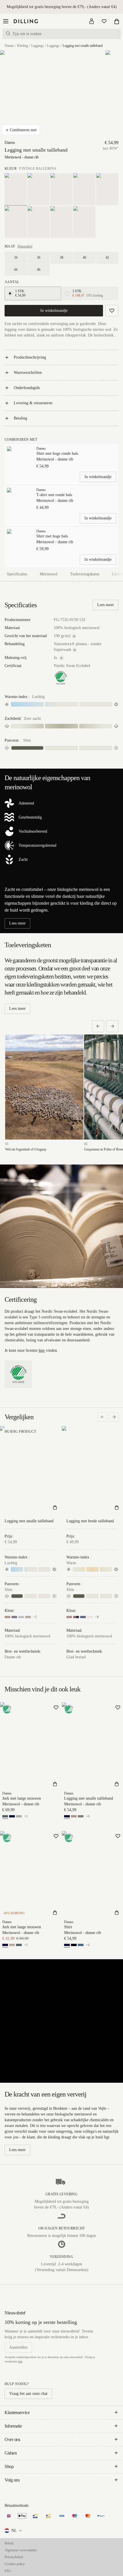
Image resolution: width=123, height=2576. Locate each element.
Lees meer (106, 605)
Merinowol (49, 574)
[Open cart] (117, 21)
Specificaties (17, 574)
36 (39, 258)
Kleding (23, 46)
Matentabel (25, 246)
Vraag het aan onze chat (28, 2394)
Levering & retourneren (33, 403)
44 (16, 270)
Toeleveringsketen (85, 574)
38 (61, 258)
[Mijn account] (92, 21)
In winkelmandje (54, 311)
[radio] (10, 293)
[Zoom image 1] (31, 95)
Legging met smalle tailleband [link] (83, 46)
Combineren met (23, 130)
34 (16, 258)
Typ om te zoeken (27, 34)
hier (42, 1350)
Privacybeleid (14, 2557)
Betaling (20, 418)
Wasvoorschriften (28, 373)
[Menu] (6, 21)
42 (107, 258)
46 (39, 270)
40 (84, 258)
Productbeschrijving (30, 357)
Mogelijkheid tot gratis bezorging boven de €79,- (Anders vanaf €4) (62, 7)
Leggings (37, 46)
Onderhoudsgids (27, 388)
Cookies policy (15, 2564)
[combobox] (14, 2531)
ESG (8, 2571)
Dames (9, 46)
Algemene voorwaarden (21, 2550)
